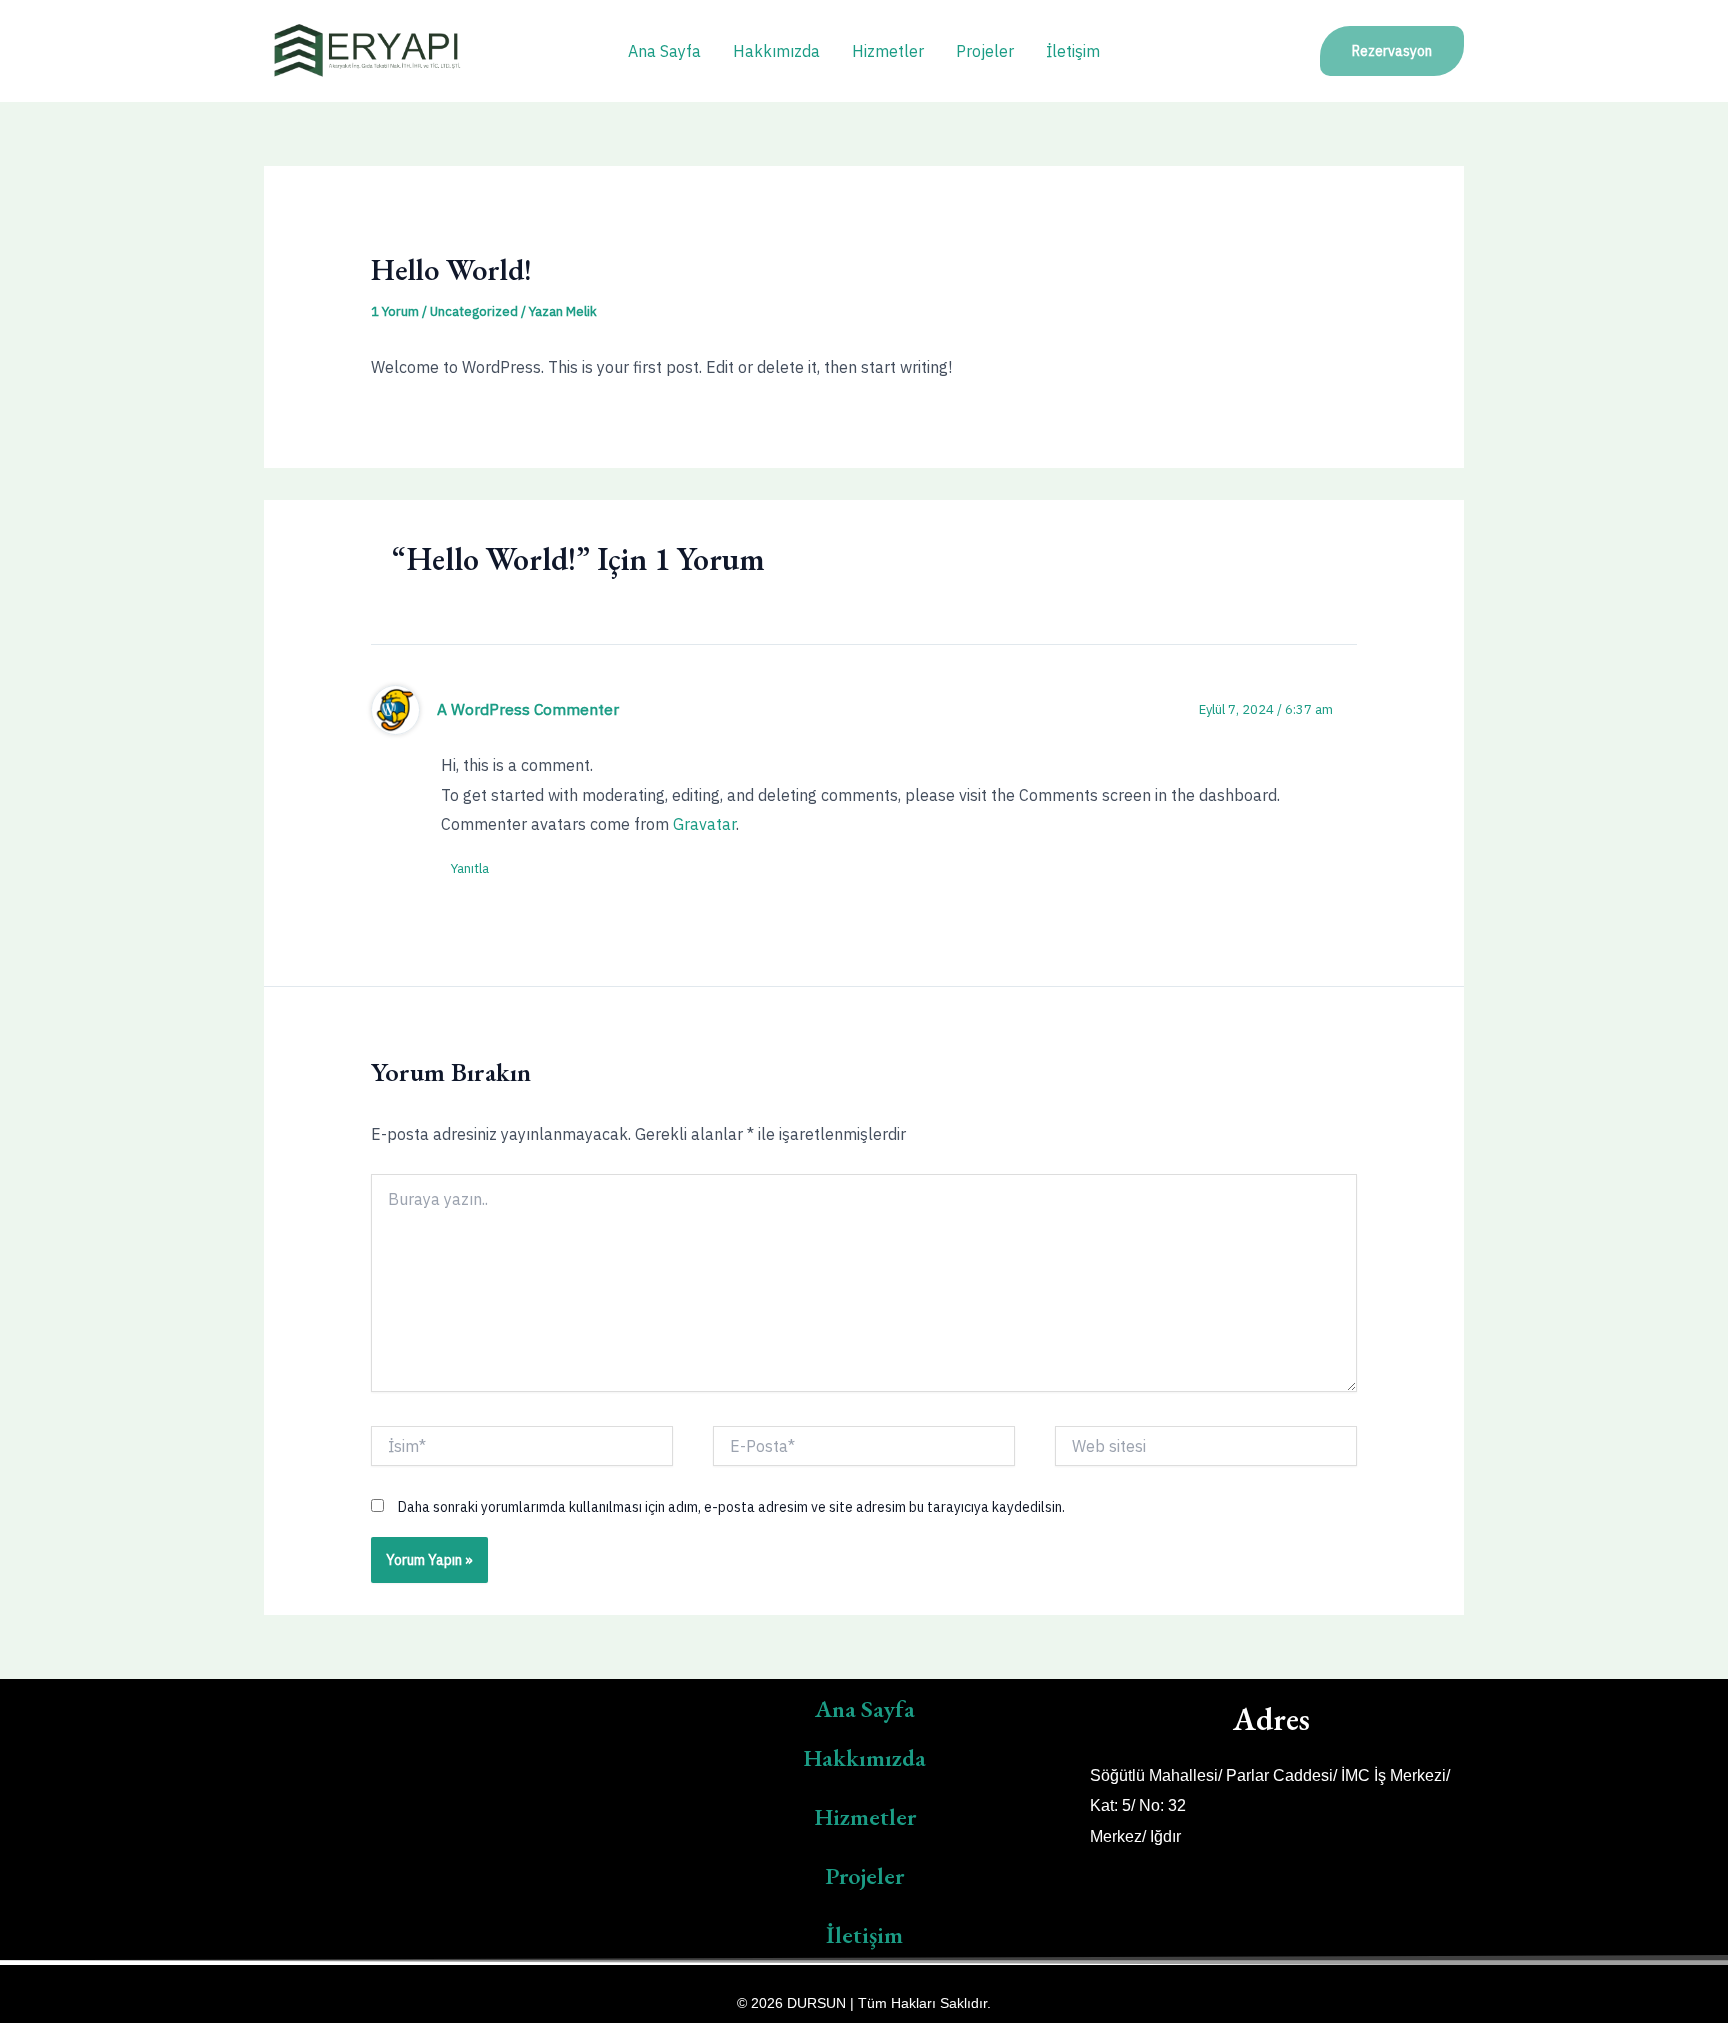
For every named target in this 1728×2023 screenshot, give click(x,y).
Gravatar (704, 824)
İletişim (1073, 51)
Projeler (985, 51)
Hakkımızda (776, 51)
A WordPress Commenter (528, 709)
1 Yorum (395, 311)
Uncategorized (474, 311)
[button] (1392, 51)
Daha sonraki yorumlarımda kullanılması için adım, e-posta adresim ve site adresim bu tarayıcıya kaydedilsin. (731, 1507)
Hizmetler (888, 51)
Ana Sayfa (664, 51)
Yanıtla (470, 868)
